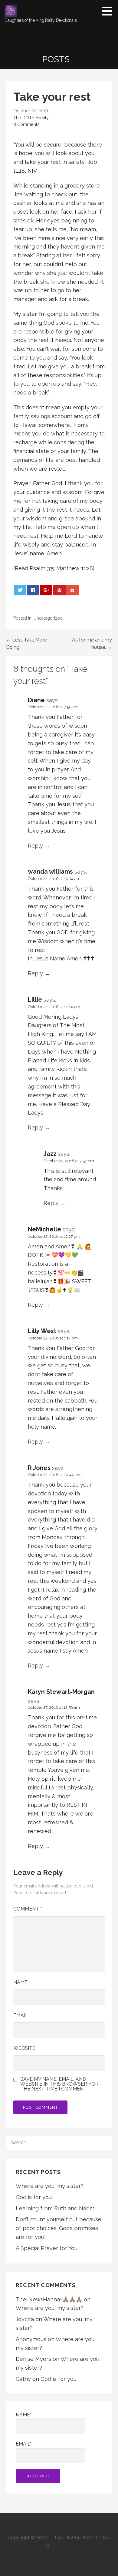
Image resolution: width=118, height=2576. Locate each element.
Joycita (25, 2319)
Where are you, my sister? (50, 2186)
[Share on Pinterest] (59, 590)
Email (21, 2015)
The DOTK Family (31, 118)
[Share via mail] (72, 590)
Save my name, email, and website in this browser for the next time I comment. (59, 2084)
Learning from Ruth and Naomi (56, 2208)
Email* (24, 2444)
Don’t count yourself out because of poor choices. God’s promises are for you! (59, 2228)
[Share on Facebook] (33, 590)
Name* (24, 2415)
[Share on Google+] (46, 590)
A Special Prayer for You (47, 2248)
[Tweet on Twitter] (20, 590)
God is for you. (34, 2197)
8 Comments (26, 124)
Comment (28, 1909)
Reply (35, 846)
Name (20, 1982)
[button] (109, 11)
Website (24, 2048)
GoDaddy (63, 2545)
